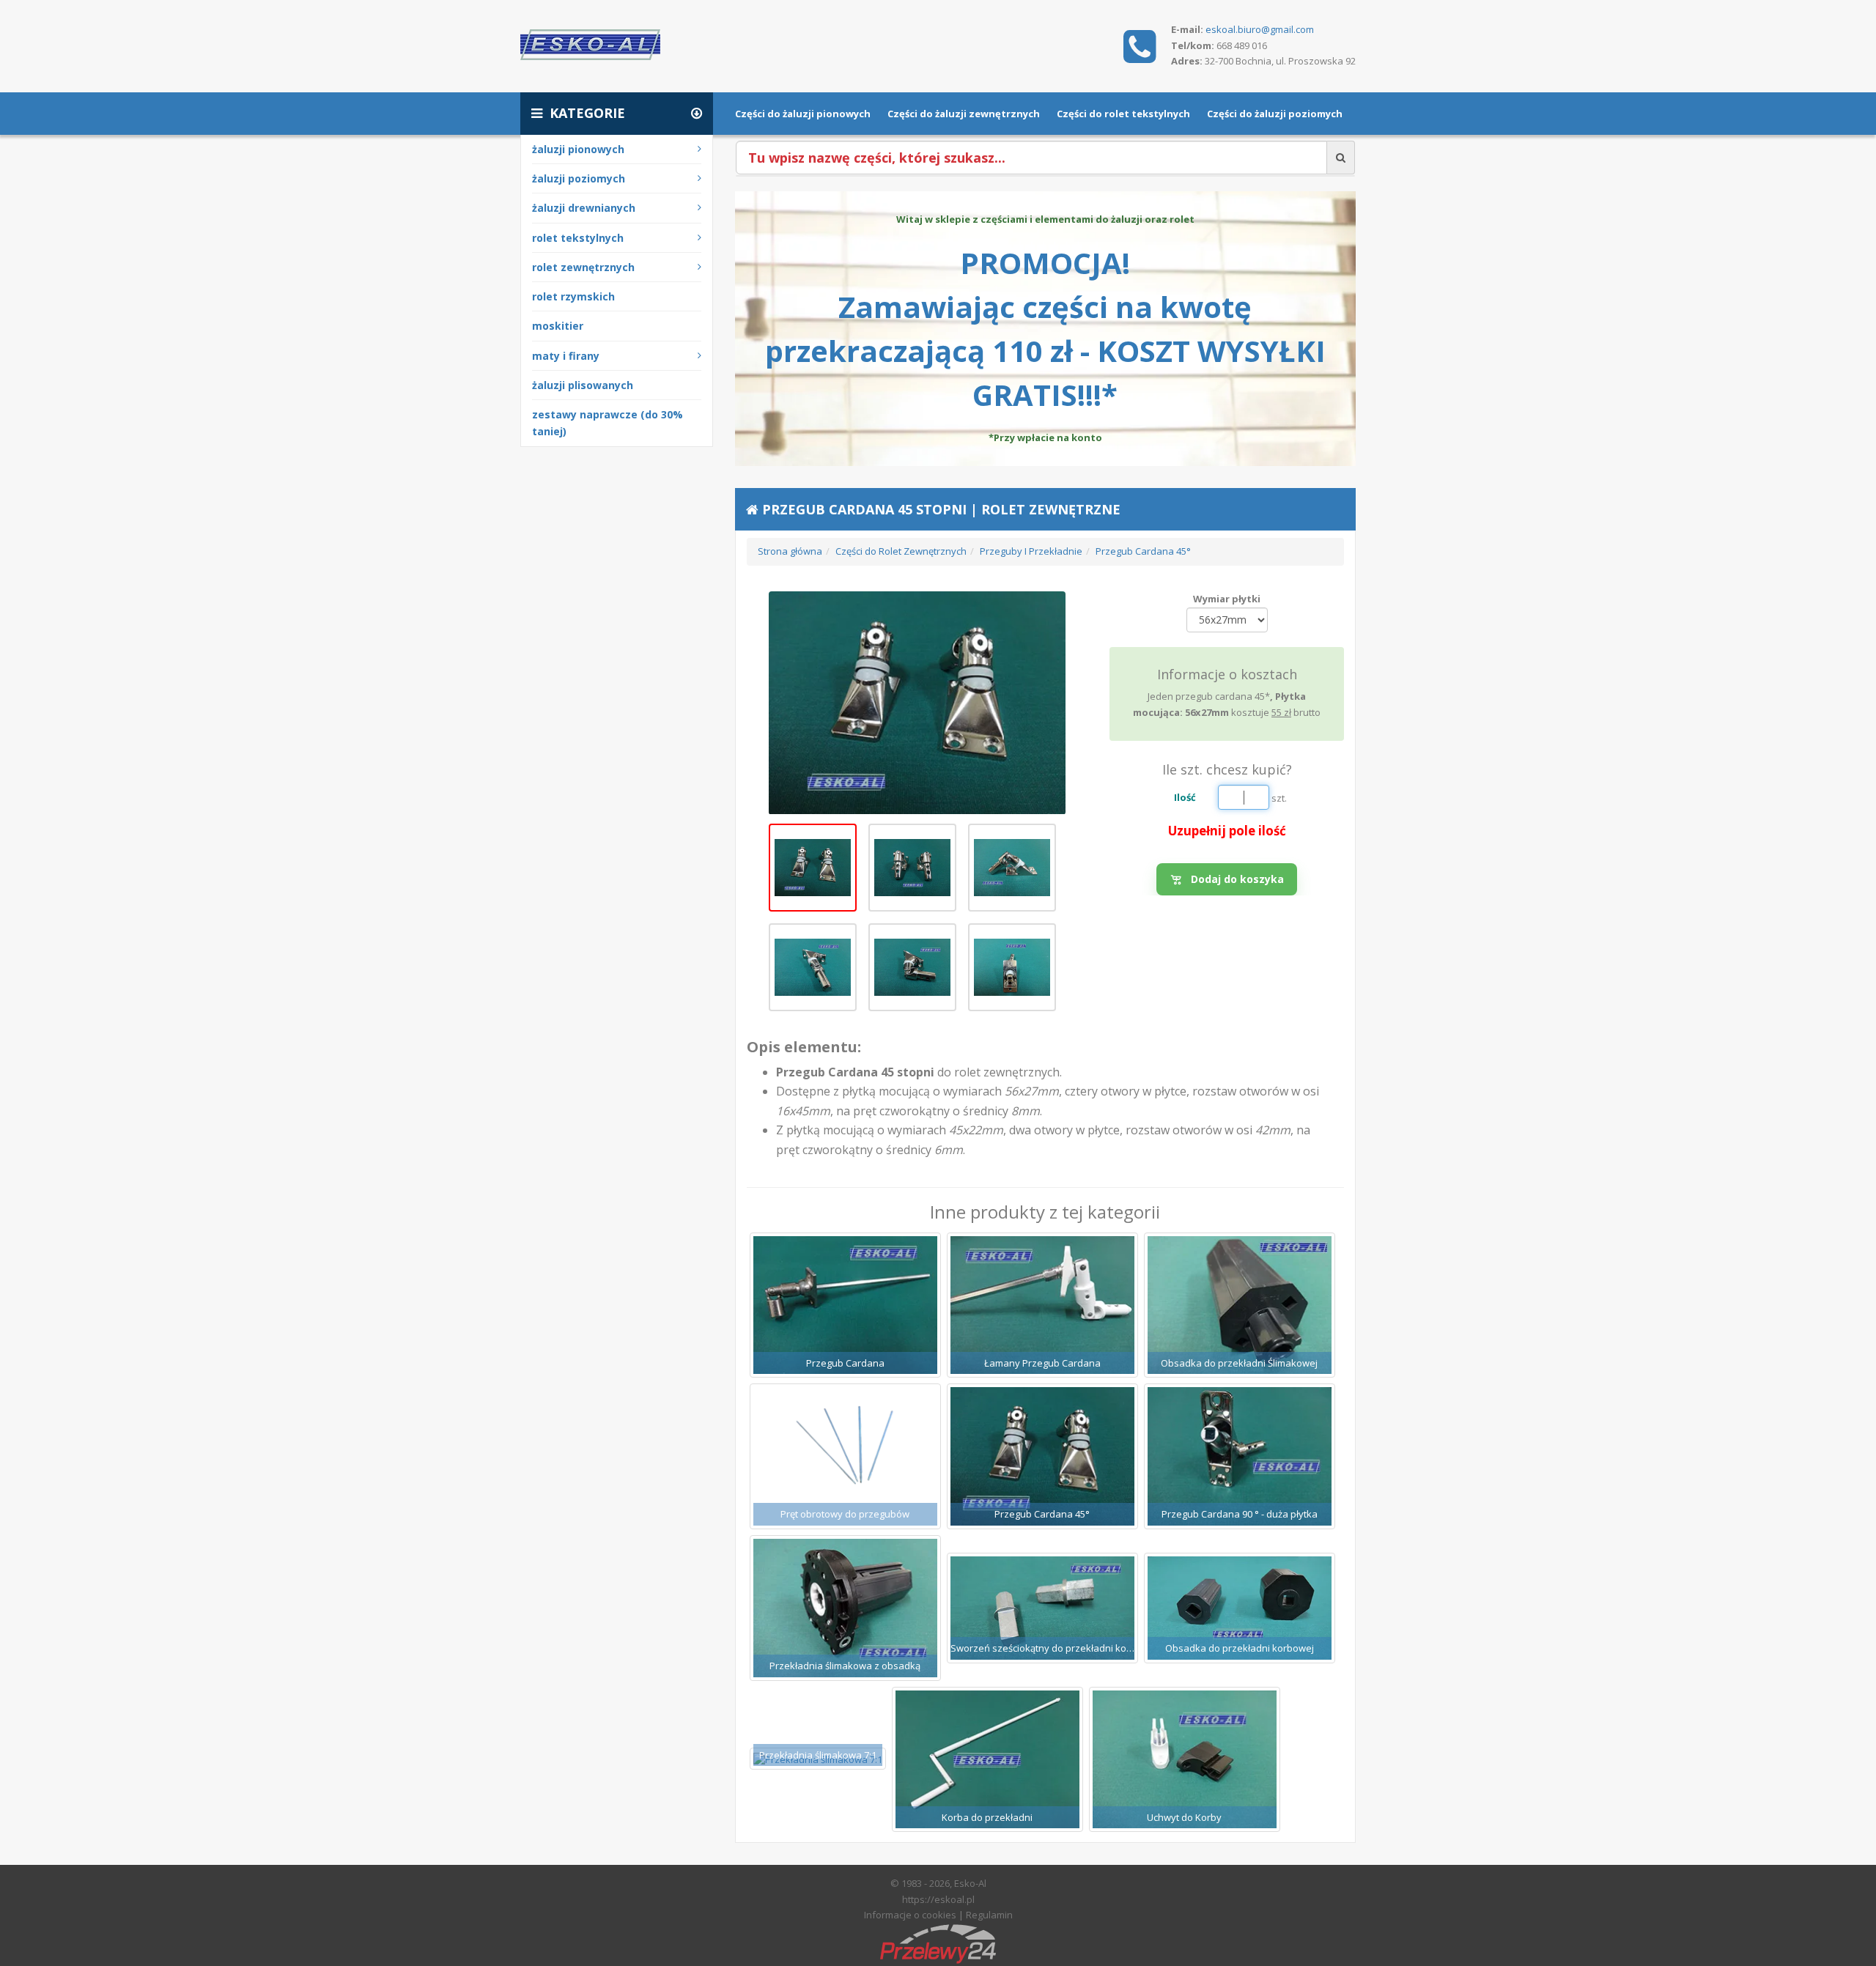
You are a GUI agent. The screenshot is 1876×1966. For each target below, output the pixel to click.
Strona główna (790, 551)
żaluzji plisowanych (583, 385)
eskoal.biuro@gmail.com (1260, 29)
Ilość (1185, 797)
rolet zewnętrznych (583, 267)
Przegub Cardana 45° (1143, 551)
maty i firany (566, 356)
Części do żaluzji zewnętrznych (964, 114)
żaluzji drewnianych (584, 208)
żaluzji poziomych (579, 178)
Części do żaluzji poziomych (1275, 114)
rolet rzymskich (573, 296)
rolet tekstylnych (578, 238)
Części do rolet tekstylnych (1123, 114)
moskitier (558, 326)
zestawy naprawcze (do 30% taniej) (608, 423)
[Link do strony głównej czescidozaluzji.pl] (590, 43)
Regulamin (989, 1915)
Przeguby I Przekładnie (1031, 551)
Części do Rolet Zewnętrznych (901, 551)
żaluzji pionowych (578, 149)
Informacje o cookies (910, 1915)
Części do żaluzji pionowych (803, 114)
